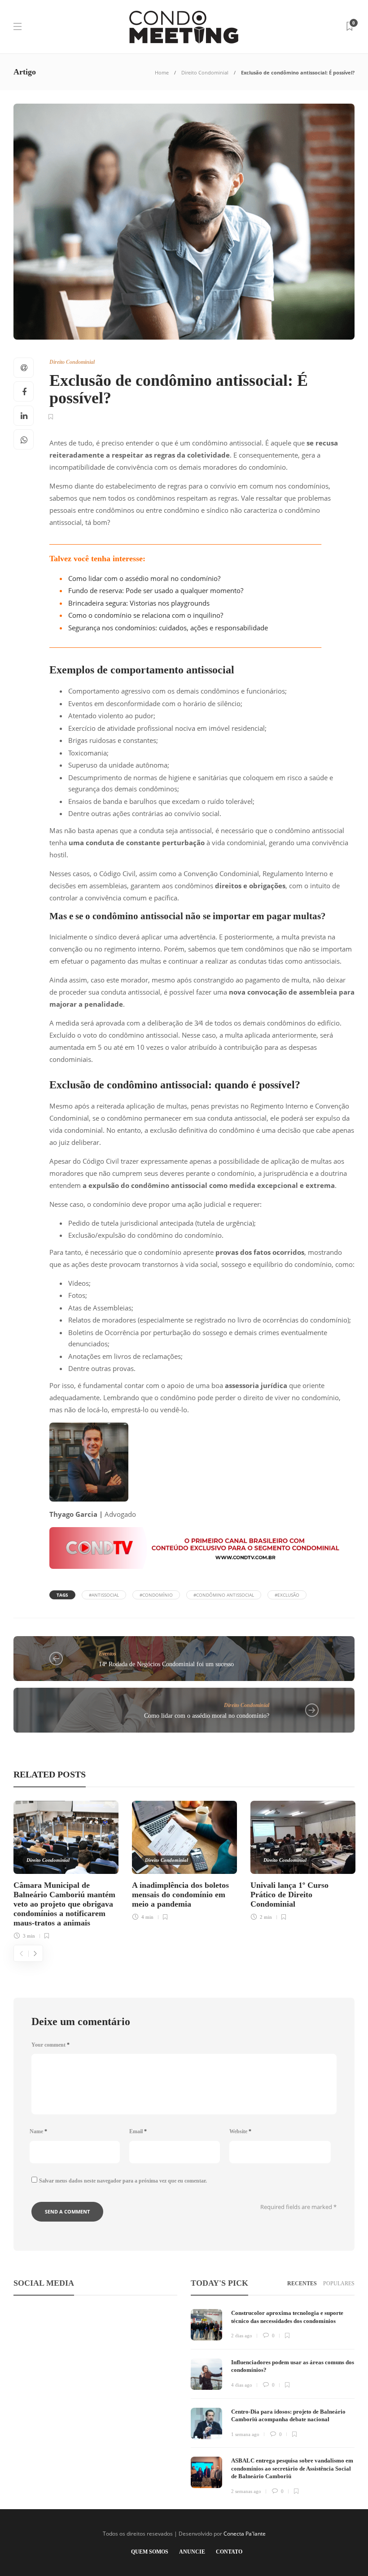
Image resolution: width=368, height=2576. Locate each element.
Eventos (107, 1654)
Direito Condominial (205, 72)
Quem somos (150, 2552)
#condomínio (156, 1595)
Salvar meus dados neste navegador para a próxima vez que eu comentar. (123, 2181)
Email (138, 2131)
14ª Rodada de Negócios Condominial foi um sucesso (166, 1664)
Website (240, 2131)
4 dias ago (242, 2385)
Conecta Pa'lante (245, 2534)
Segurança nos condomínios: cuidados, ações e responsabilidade (168, 628)
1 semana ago (245, 2434)
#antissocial (104, 1595)
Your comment (50, 2045)
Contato (229, 2552)
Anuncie (192, 2552)
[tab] (302, 2284)
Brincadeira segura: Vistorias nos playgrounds (139, 603)
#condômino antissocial (224, 1595)
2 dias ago (242, 2336)
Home (162, 72)
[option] (66, 1869)
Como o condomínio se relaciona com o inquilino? (146, 615)
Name (38, 2131)
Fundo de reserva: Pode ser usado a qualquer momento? (156, 590)
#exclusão (287, 1595)
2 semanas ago (246, 2491)
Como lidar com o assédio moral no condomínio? (144, 578)
